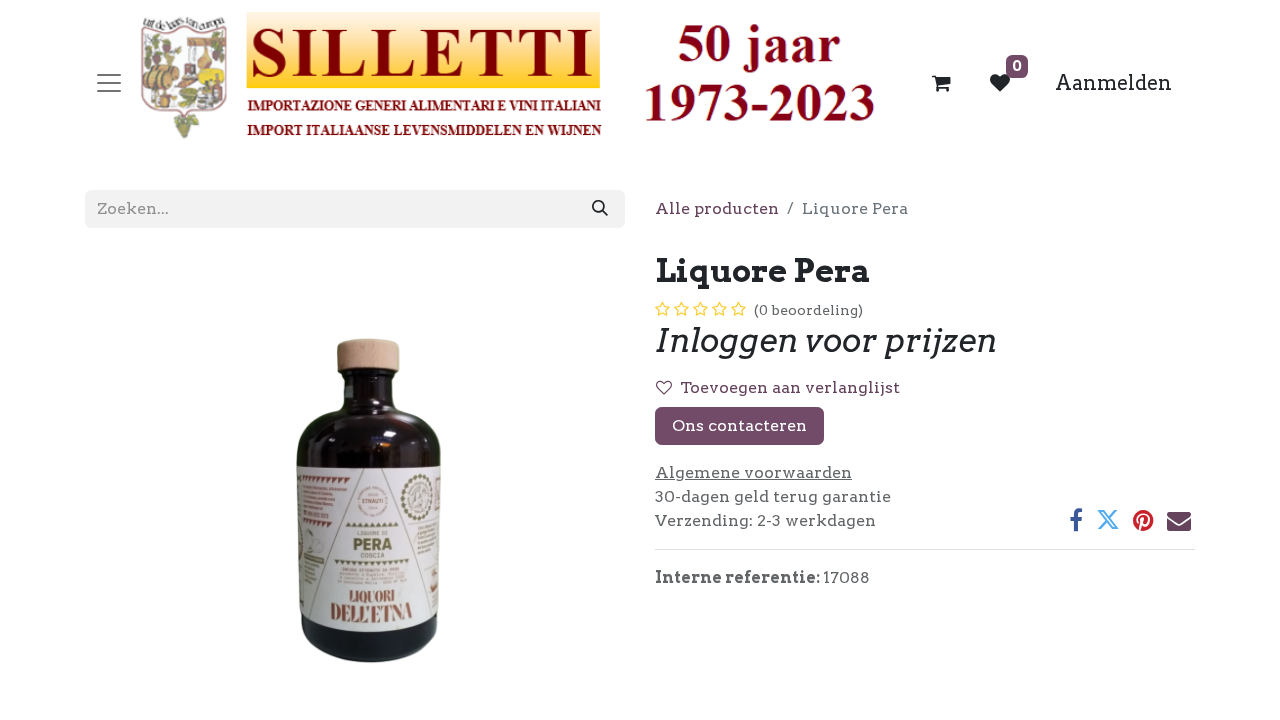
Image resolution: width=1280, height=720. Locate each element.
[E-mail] (1179, 520)
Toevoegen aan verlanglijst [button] (790, 387)
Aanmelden (1113, 83)
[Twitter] (1108, 520)
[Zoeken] (600, 209)
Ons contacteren (739, 425)
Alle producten (717, 208)
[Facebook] (1076, 520)
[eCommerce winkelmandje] (942, 83)
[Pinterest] (1143, 520)
